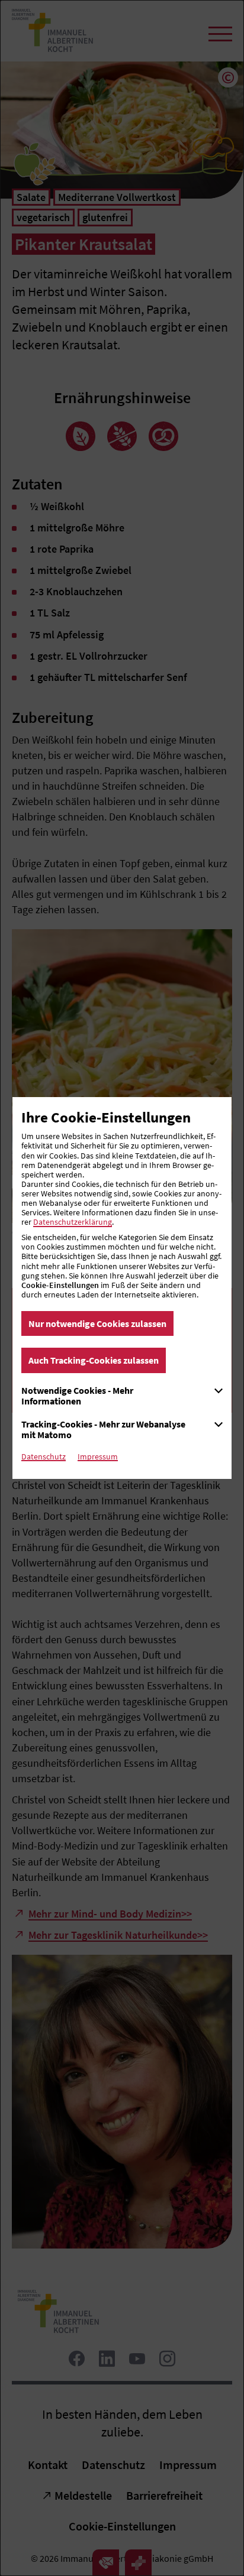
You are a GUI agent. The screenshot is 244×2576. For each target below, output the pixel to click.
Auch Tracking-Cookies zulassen (94, 1360)
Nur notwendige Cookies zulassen (97, 1323)
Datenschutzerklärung (73, 1222)
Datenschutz (44, 1456)
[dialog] (122, 1288)
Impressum (98, 1456)
